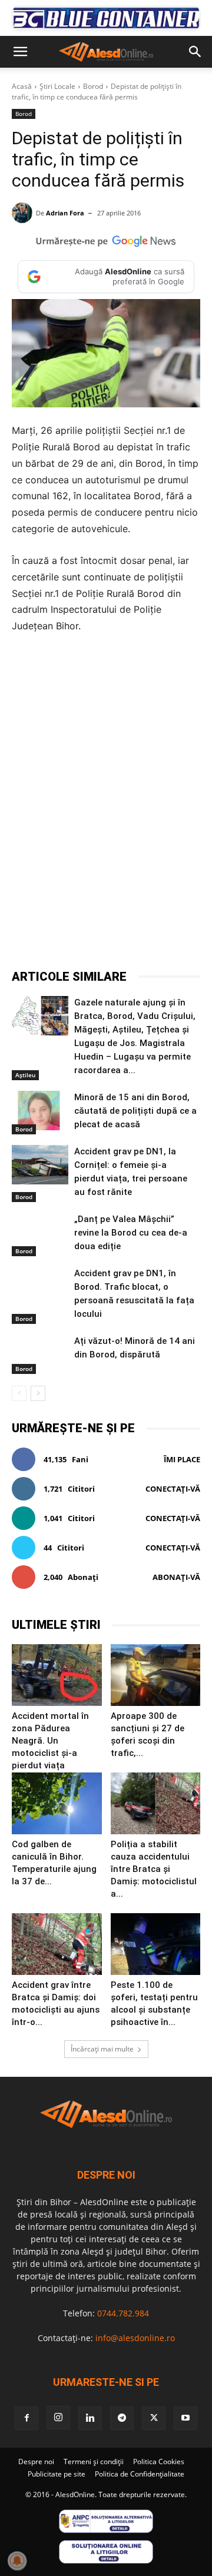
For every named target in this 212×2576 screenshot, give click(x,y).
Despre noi (36, 2462)
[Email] (196, 939)
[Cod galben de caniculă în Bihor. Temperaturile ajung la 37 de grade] (57, 1803)
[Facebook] (61, 939)
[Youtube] (185, 2418)
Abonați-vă (176, 1577)
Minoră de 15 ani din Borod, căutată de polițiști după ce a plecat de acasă (135, 1111)
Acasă (22, 86)
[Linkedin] (169, 939)
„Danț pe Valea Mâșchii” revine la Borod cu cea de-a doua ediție (131, 1233)
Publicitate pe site (57, 2474)
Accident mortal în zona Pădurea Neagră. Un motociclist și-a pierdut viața (50, 1741)
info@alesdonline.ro (135, 2338)
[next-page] (38, 1393)
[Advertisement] (106, 760)
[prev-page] (19, 1393)
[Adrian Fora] (24, 213)
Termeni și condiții (94, 2462)
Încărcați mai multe (102, 2049)
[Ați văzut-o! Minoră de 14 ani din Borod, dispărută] (40, 1354)
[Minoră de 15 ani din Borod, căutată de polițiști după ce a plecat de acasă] (40, 1111)
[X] (88, 939)
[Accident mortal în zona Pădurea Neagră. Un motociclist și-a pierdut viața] (57, 1675)
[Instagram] (58, 2418)
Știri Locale (57, 86)
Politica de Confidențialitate (140, 2474)
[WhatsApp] (142, 939)
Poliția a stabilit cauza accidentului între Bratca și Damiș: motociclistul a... (154, 1869)
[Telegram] (115, 939)
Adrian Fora (65, 213)
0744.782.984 (123, 2313)
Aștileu (25, 1075)
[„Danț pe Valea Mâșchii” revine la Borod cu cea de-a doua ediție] (40, 1232)
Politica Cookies (159, 2462)
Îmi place (182, 1459)
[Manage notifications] (17, 2561)
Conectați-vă (173, 1489)
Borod (93, 86)
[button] (20, 52)
